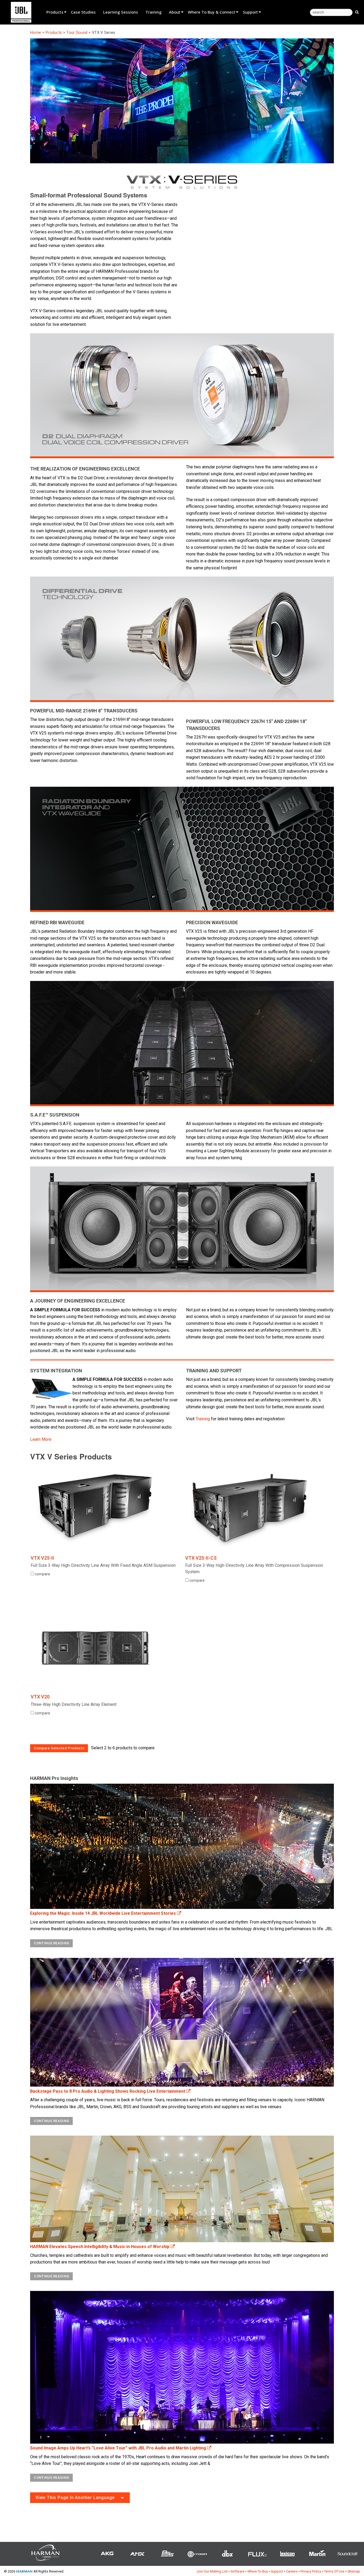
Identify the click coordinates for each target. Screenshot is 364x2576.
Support (250, 12)
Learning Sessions (121, 12)
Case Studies (83, 12)
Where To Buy (258, 2571)
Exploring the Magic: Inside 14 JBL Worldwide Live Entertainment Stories (104, 1913)
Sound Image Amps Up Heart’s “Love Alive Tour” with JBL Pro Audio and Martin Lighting (119, 2448)
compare (42, 1574)
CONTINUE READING (51, 1943)
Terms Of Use (334, 2571)
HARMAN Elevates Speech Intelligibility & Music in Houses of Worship (100, 2247)
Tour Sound (77, 33)
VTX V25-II (42, 1558)
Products (55, 12)
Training (153, 12)
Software (237, 2571)
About (175, 12)
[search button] (357, 12)
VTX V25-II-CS (201, 1558)
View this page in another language (75, 2498)
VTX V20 (40, 1697)
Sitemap (354, 2571)
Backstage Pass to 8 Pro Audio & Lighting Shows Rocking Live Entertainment (108, 2091)
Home (36, 33)
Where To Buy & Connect (212, 12)
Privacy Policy (311, 2571)
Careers (292, 2571)
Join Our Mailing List (212, 2571)
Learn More (41, 1439)
